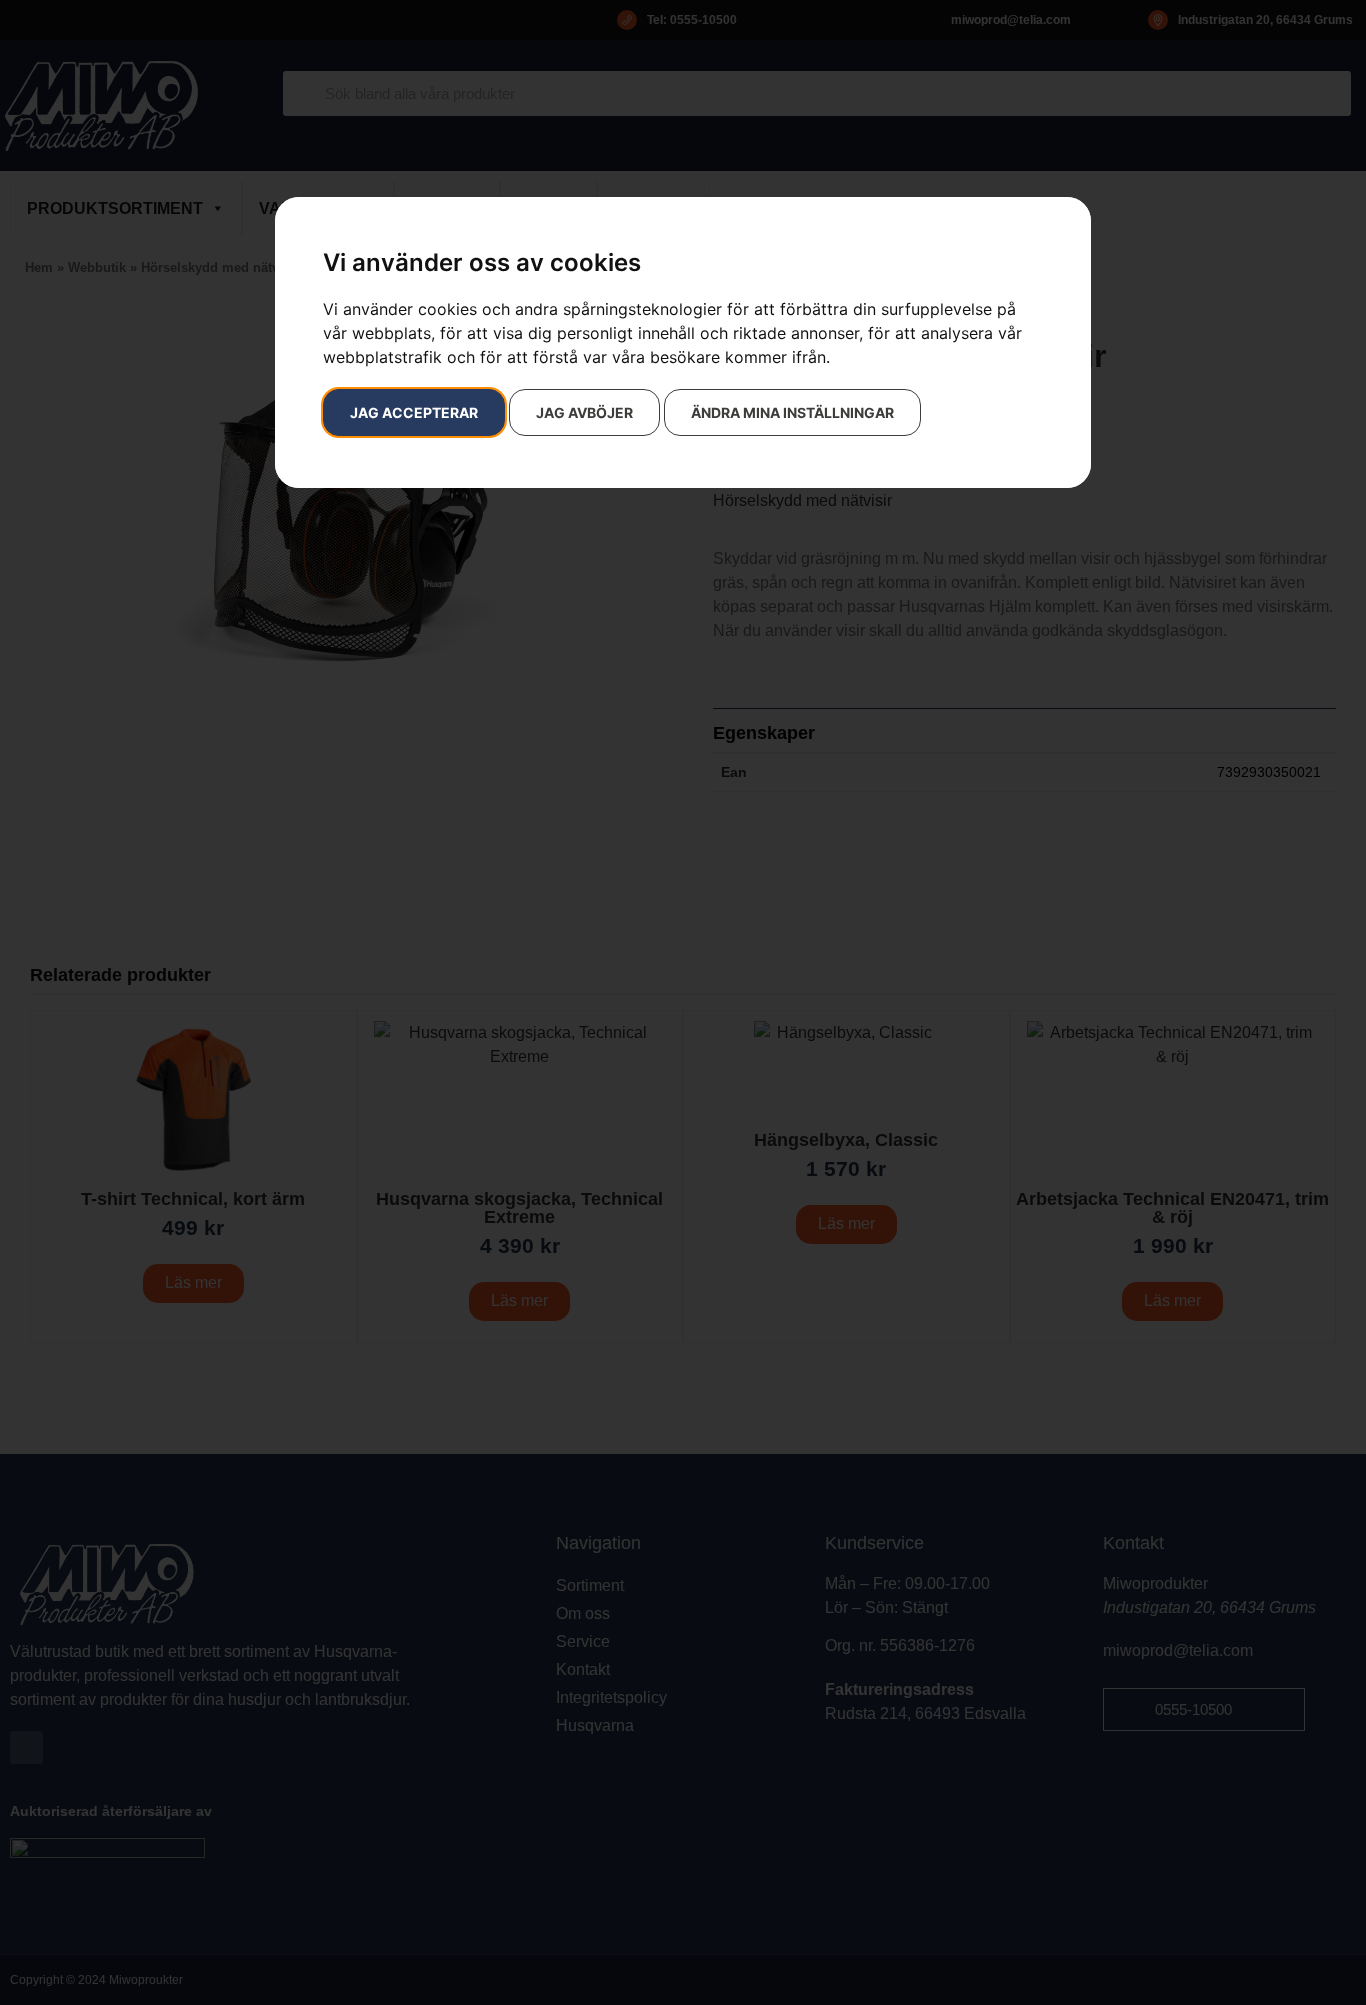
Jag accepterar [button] (414, 412)
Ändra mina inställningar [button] (792, 412)
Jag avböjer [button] (584, 412)
